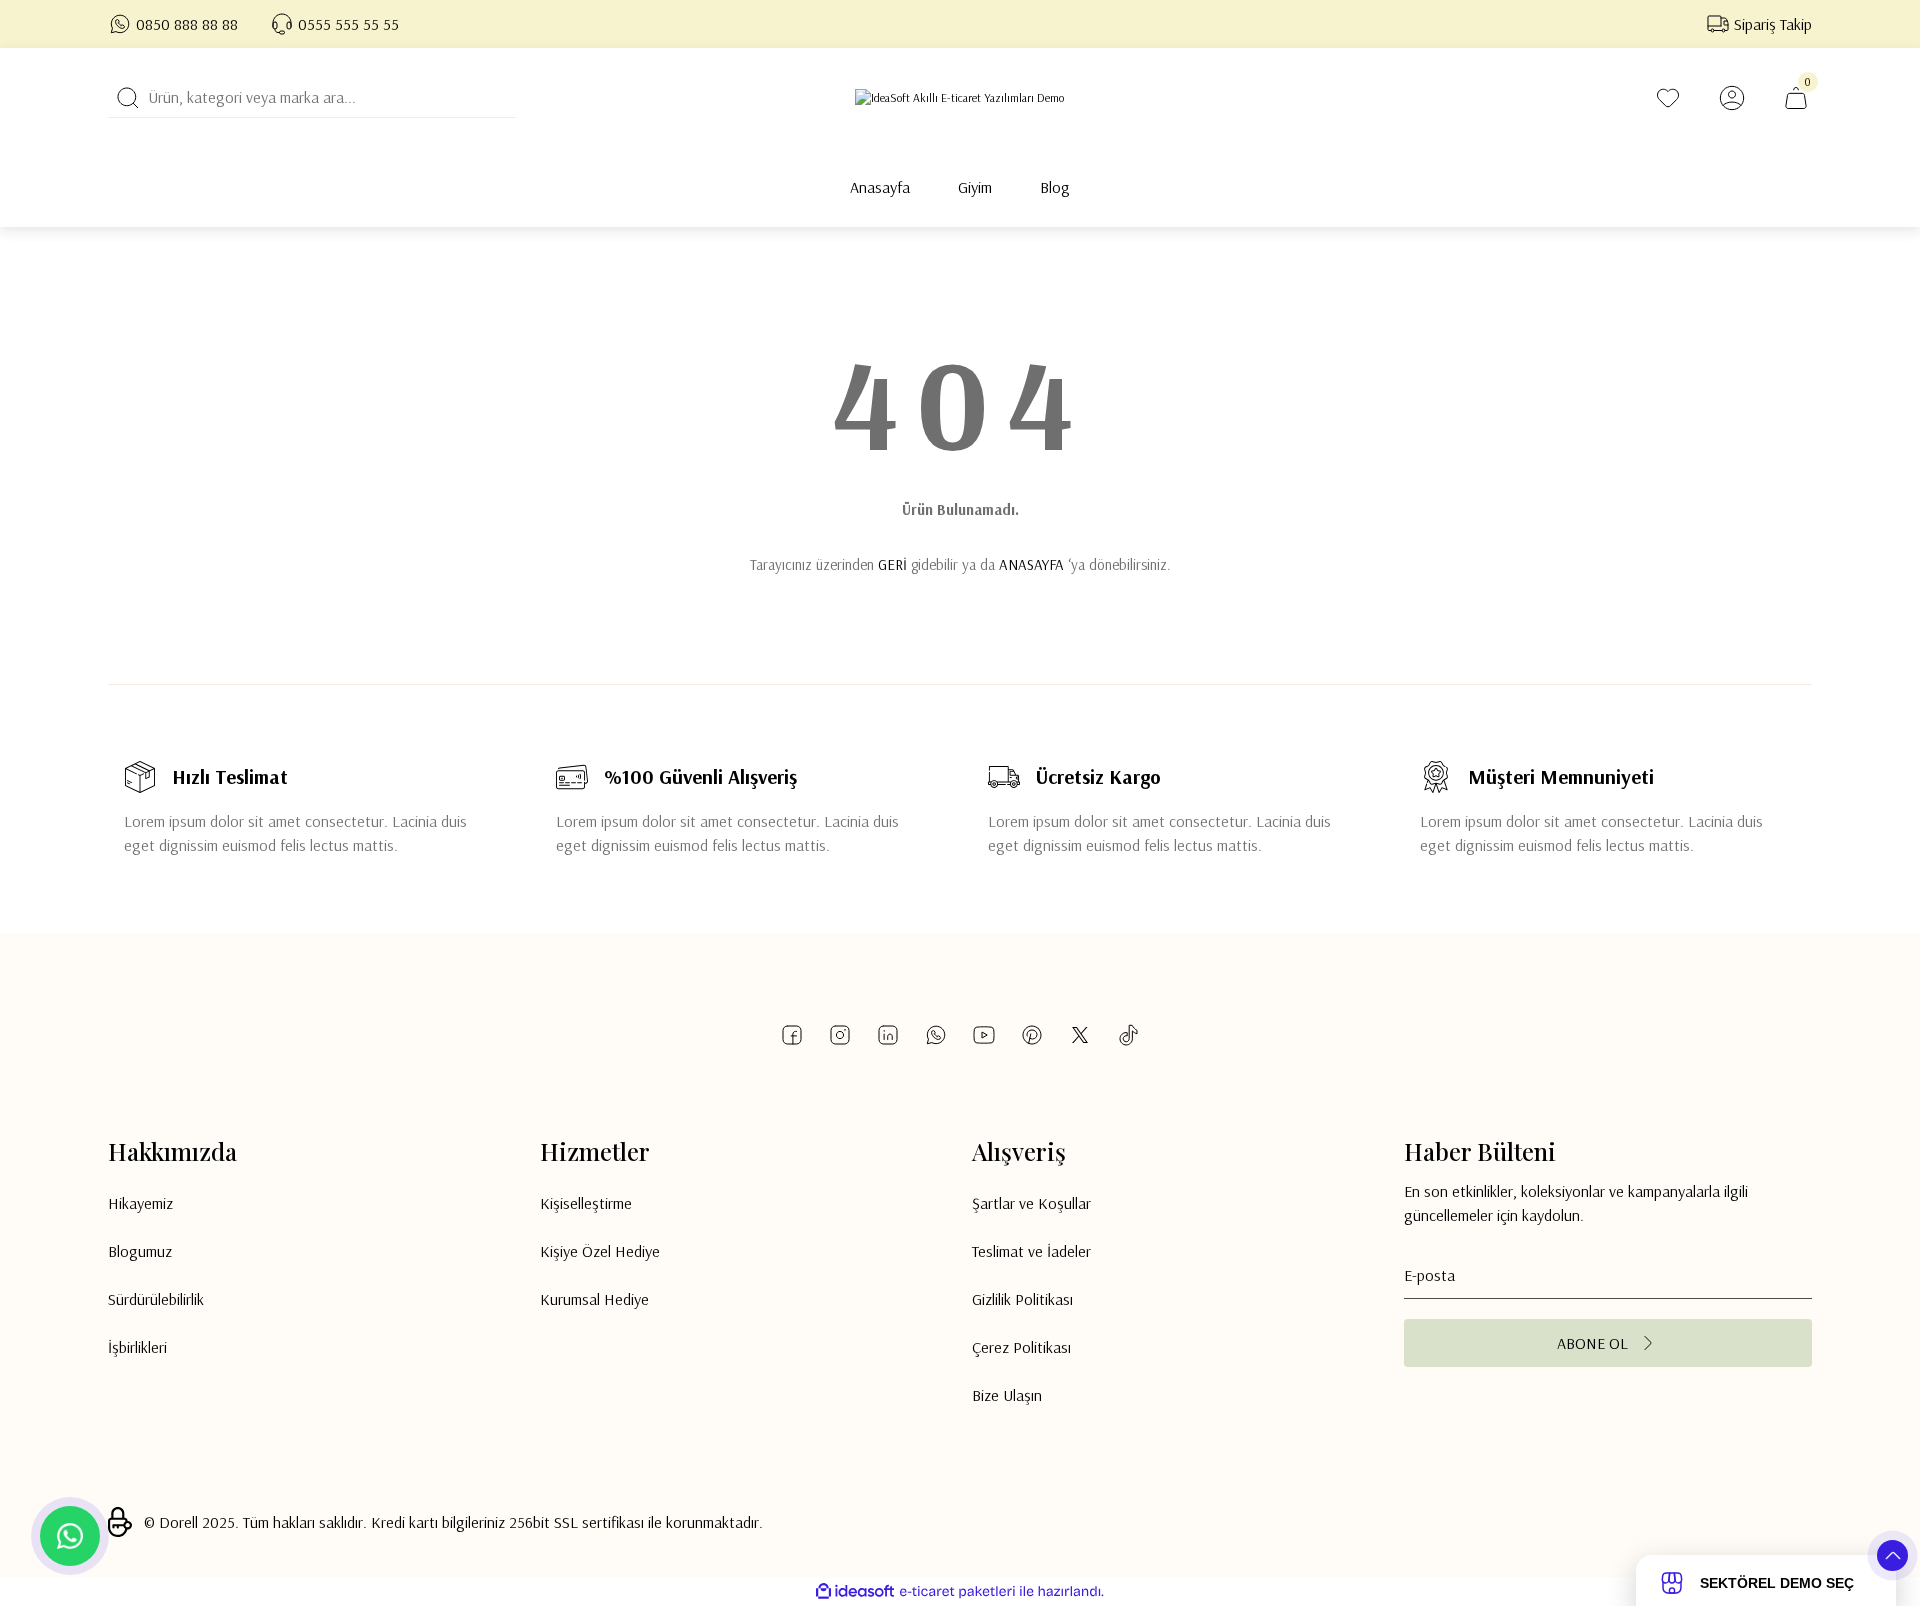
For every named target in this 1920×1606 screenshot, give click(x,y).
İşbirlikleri (137, 1347)
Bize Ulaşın (1007, 1395)
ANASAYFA (1031, 564)
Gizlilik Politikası (1022, 1299)
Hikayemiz (140, 1203)
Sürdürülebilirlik (156, 1299)
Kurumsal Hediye (594, 1299)
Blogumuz (140, 1251)
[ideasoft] (855, 1591)
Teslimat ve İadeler (1031, 1251)
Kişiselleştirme (586, 1203)
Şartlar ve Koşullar (1031, 1203)
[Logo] (959, 97)
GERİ (892, 564)
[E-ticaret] (957, 1592)
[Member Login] (1732, 98)
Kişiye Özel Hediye (600, 1251)
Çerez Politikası (1021, 1347)
